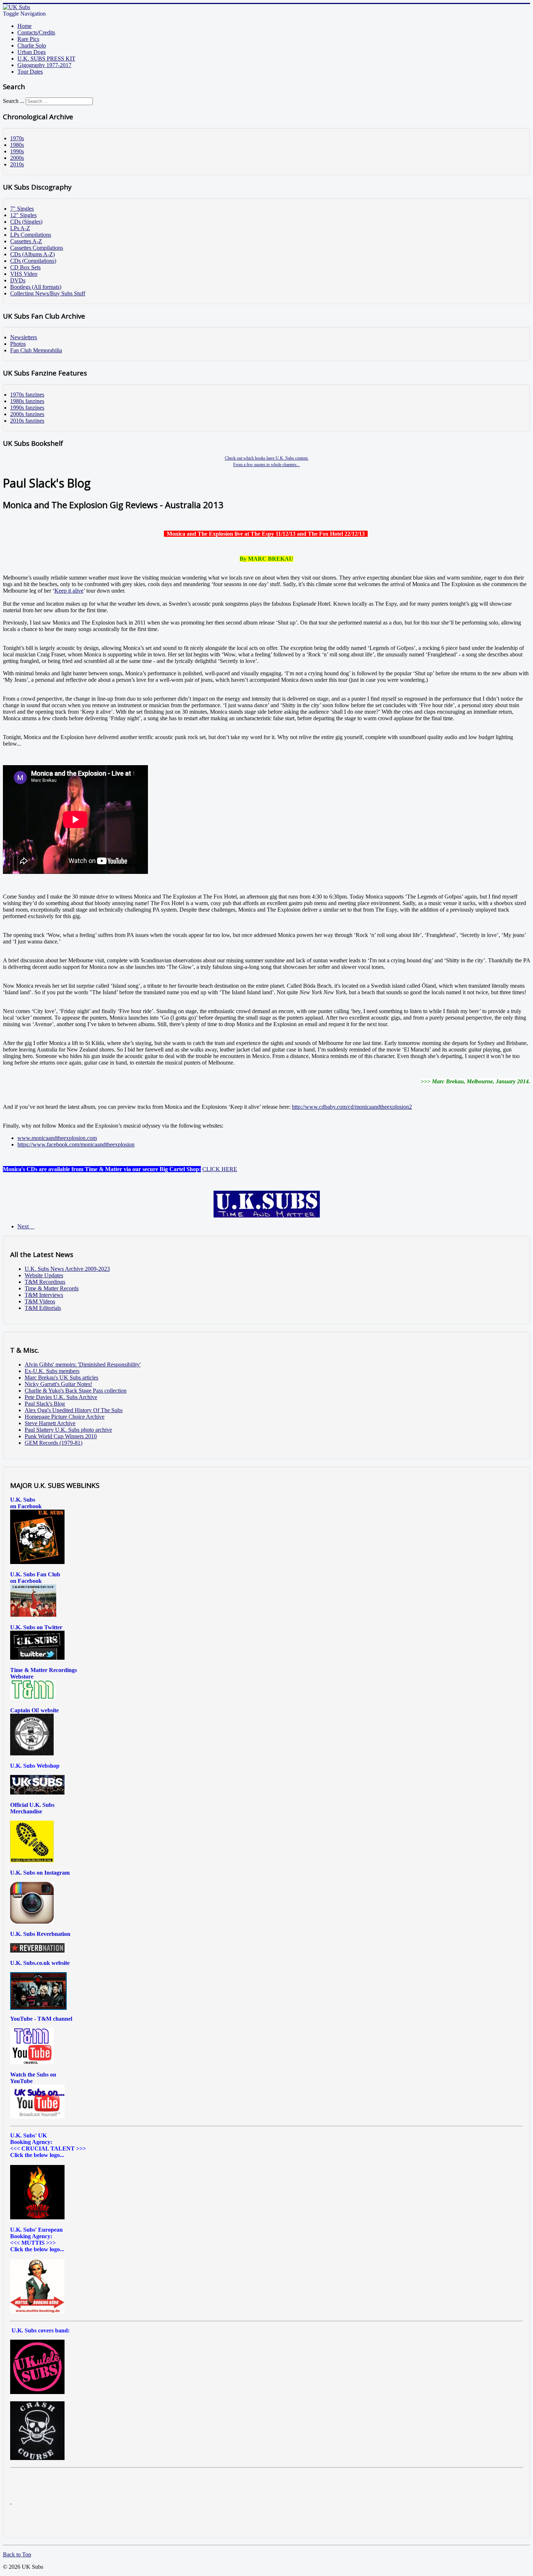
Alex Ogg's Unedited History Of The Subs (74, 1410)
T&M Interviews (44, 1295)
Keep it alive (69, 591)
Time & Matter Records (52, 1288)
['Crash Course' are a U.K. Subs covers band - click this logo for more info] (37, 2458)
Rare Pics (28, 39)
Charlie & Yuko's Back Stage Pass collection (76, 1391)
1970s (17, 138)
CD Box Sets (25, 267)
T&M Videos (40, 1301)
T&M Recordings (45, 1282)
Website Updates (44, 1275)
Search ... (14, 101)
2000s (17, 158)
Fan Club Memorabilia (36, 350)
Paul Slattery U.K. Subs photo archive (68, 1430)
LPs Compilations (31, 235)
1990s (17, 151)
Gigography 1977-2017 (44, 65)
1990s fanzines (27, 408)
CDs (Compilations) (33, 261)
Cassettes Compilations (37, 248)
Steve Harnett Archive (50, 1423)
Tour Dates (30, 72)
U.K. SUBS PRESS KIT (46, 59)
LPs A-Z (20, 228)
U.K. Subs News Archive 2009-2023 (67, 1269)
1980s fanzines (27, 401)
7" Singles (22, 209)
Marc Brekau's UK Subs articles (61, 1378)
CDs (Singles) (26, 222)
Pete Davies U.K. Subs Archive (61, 1397)
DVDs (18, 280)
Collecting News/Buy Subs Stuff (48, 293)
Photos (18, 344)
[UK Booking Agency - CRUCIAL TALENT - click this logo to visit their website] (37, 2217)
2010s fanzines (27, 421)
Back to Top (17, 2554)
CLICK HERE (220, 1169)
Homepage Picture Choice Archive (65, 1417)
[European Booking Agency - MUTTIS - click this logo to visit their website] (37, 2312)
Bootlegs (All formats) (36, 287)
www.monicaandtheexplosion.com (57, 1138)
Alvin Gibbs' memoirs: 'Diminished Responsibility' (83, 1364)
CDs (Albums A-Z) (32, 254)
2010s (17, 164)
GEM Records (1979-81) (53, 1443)
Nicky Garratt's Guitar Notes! (58, 1384)
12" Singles (23, 215)
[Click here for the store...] (37, 1793)
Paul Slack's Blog (45, 1404)
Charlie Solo (32, 45)
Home (24, 26)
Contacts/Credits (36, 32)
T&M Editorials (43, 1308)
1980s (17, 145)
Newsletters (24, 337)
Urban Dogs (32, 52)
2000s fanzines (27, 414)
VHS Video (24, 274)
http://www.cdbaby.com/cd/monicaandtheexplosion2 (352, 1107)
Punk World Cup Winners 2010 (61, 1436)
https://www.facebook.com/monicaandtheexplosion (76, 1144)
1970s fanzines (27, 395)
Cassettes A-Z (26, 241)
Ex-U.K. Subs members (52, 1371)
